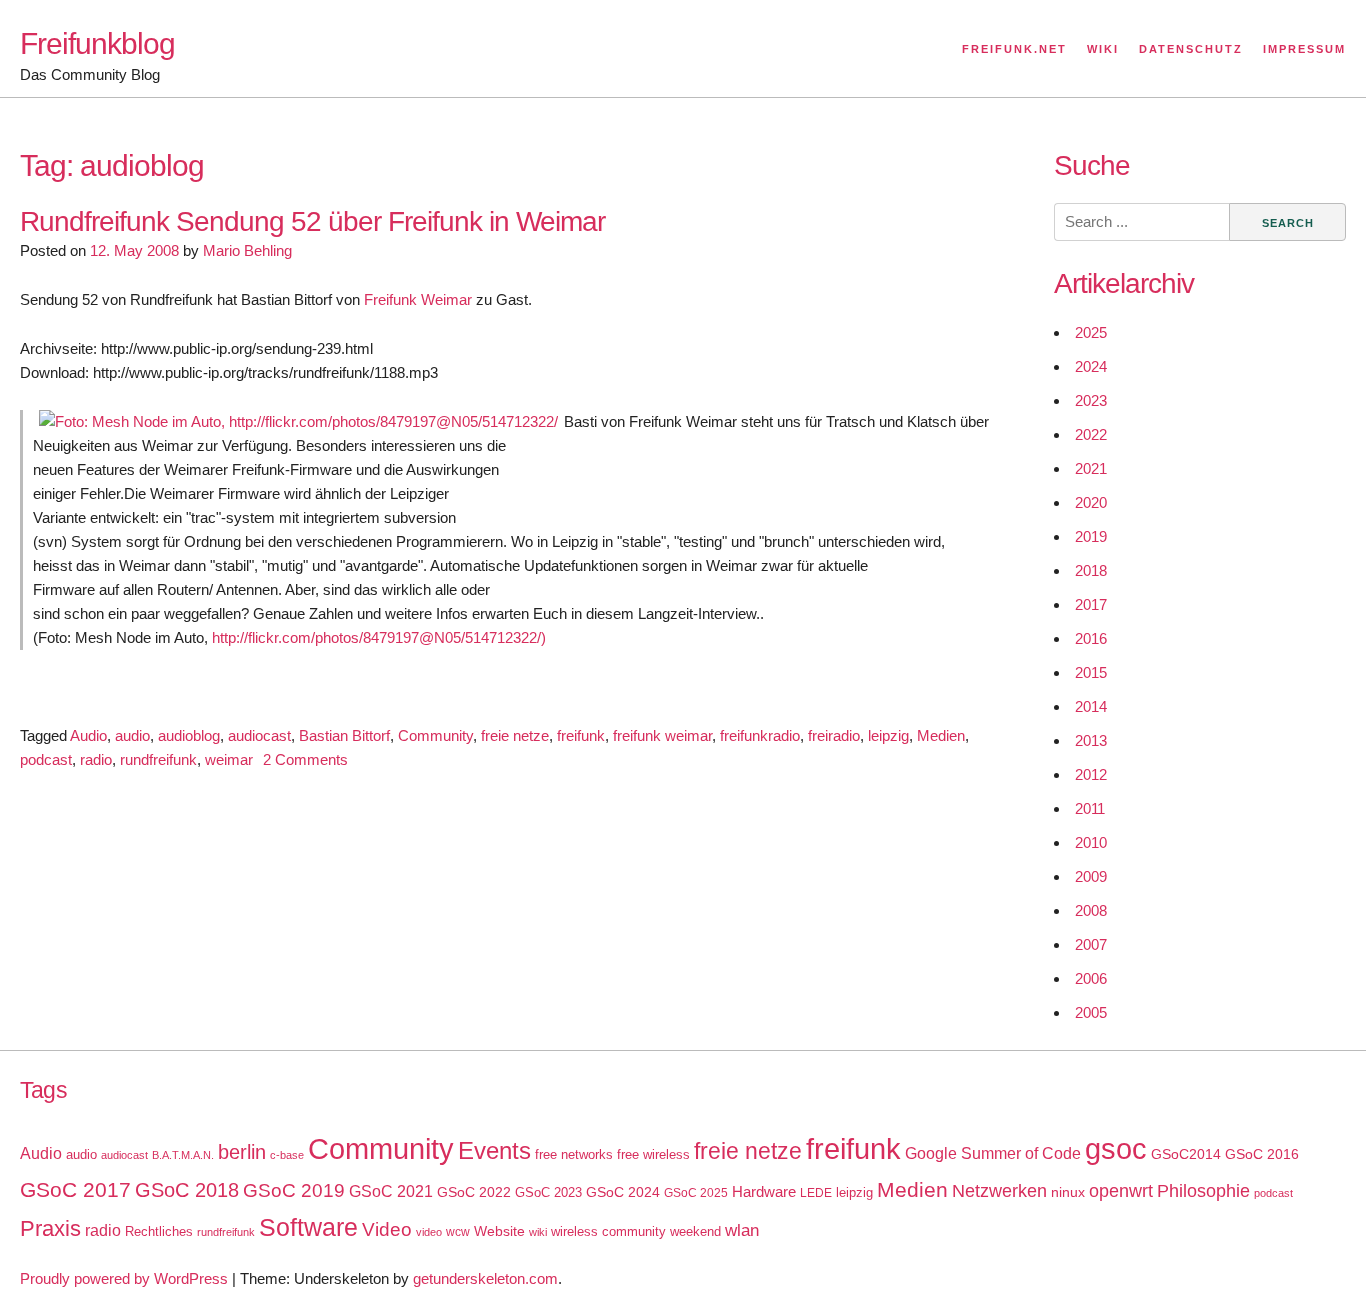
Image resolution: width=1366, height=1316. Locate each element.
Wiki (1103, 49)
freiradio (834, 735)
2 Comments (305, 759)
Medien (941, 735)
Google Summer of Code (993, 1153)
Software (308, 1227)
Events (494, 1150)
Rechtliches (159, 1231)
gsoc (1116, 1149)
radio (96, 759)
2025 (1091, 332)
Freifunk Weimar (418, 299)
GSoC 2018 (187, 1190)
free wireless (653, 1154)
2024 (1091, 366)
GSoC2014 (1186, 1154)
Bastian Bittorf (344, 735)
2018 (1091, 570)
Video (387, 1229)
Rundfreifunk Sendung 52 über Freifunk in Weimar (312, 221)
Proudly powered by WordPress (124, 1278)
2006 (1091, 978)
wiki (538, 1232)
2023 (1091, 400)
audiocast (259, 735)
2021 (1091, 468)
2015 (1091, 672)
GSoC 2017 (75, 1189)
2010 (1091, 842)
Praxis (50, 1228)
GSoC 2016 (1262, 1154)
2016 (1091, 638)
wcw (458, 1232)
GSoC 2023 (548, 1192)
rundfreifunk (158, 759)
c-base (287, 1155)
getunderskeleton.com (485, 1278)
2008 (1091, 910)
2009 (1091, 876)
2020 (1091, 502)
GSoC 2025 (696, 1193)
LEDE (816, 1193)
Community (435, 735)
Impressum (1304, 49)
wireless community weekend (636, 1231)
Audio (88, 735)
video (429, 1232)
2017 (1091, 604)
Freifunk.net (1014, 49)
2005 (1091, 1012)
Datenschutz (1191, 49)
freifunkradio (760, 735)
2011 (1090, 808)
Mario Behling (247, 250)
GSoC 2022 (474, 1192)
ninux (1068, 1192)
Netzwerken (999, 1191)
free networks (574, 1154)
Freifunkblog (97, 43)
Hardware (764, 1192)
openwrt (1121, 1191)
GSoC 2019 (294, 1190)
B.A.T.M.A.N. (183, 1155)
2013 (1091, 740)
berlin (242, 1152)
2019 (1091, 536)
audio (132, 735)
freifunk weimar (662, 735)
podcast (46, 759)
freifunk (581, 735)
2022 (1091, 434)
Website (499, 1231)
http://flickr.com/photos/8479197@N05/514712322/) (379, 637)
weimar (229, 759)
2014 (1091, 706)
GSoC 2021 (391, 1191)
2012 (1091, 774)
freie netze (515, 735)
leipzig (888, 735)
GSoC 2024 (623, 1192)
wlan (742, 1230)
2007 (1091, 944)
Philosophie (1203, 1191)
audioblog (189, 735)
